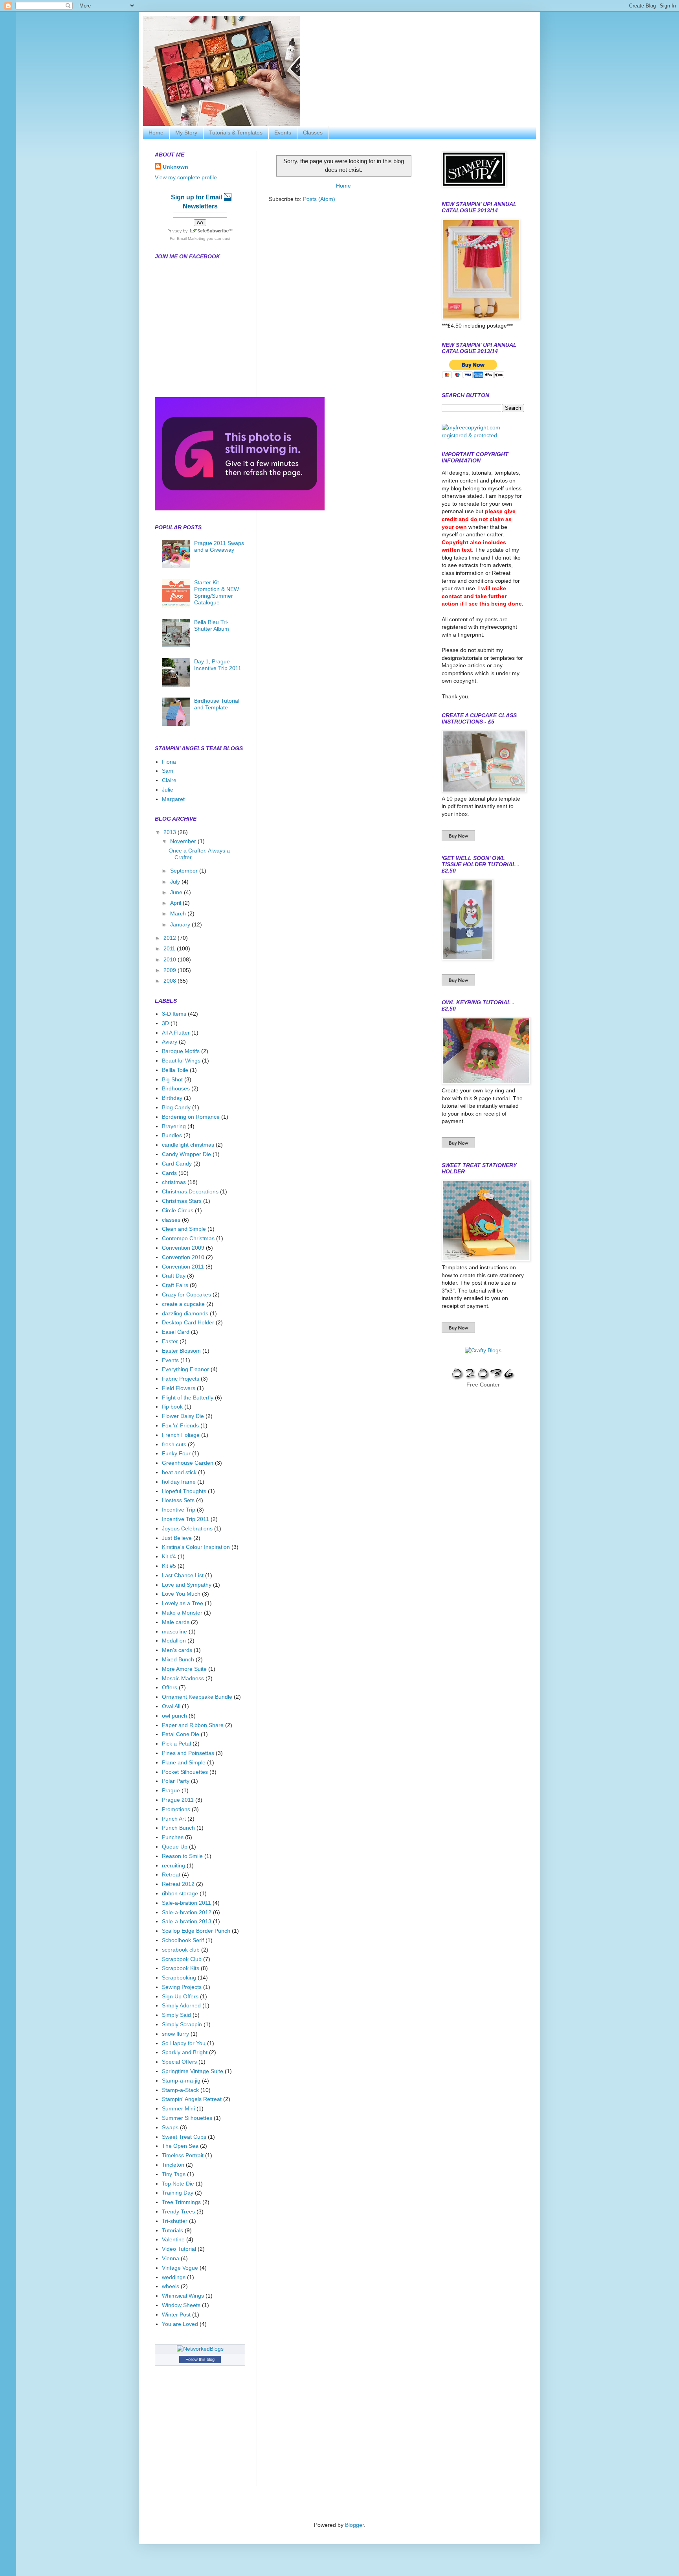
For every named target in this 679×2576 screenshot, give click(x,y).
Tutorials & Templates (236, 133)
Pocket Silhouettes (185, 1772)
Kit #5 (169, 1566)
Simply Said (176, 2015)
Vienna (171, 2258)
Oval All (171, 1706)
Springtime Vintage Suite (193, 2071)
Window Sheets (181, 2305)
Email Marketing (191, 238)
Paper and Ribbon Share (193, 1725)
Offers (170, 1687)
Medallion (174, 1641)
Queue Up (175, 1847)
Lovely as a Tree (183, 1603)
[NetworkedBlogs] (200, 2349)
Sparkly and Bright (185, 2052)
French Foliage (181, 1435)
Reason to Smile (182, 1856)
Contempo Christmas (188, 1238)
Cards (169, 1173)
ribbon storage (180, 1893)
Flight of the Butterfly (188, 1398)
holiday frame (179, 1482)
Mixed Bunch (178, 1659)
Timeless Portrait (183, 2155)
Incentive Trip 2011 (185, 1519)
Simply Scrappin (182, 2024)
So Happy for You (184, 2043)
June (177, 892)
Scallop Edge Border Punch (196, 1931)
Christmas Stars (182, 1201)
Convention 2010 (183, 1257)
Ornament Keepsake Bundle (197, 1697)
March (179, 913)
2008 (171, 981)
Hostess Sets (178, 1500)
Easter (170, 1341)
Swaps (170, 2127)
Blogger (354, 2525)
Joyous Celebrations (187, 1528)
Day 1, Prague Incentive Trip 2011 (218, 665)
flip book (172, 1407)
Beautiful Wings (181, 1061)
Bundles (172, 1135)
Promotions (176, 1809)
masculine (174, 1631)
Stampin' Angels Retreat (192, 2099)
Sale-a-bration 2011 (186, 1903)
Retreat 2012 (178, 1884)
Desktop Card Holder (188, 1322)
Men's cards (177, 1650)
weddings (174, 2277)
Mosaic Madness (183, 1678)
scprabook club (181, 1950)
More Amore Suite (184, 1669)
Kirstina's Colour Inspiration (196, 1547)
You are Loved (180, 2324)
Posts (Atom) (319, 199)
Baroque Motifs (181, 1051)
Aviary (170, 1042)
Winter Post (176, 2315)
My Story (186, 133)
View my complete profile (186, 177)
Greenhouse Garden (188, 1463)
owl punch (174, 1716)
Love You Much (181, 1594)
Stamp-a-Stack (180, 2090)
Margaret (173, 799)
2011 (170, 948)
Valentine (173, 2239)
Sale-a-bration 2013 (187, 1921)
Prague (171, 1790)
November (184, 841)
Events (283, 133)
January (181, 924)
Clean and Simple (184, 1229)
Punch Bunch (178, 1828)
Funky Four (176, 1453)
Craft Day (174, 1276)
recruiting (173, 1865)
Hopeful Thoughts (184, 1491)
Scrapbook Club (182, 1959)
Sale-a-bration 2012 (187, 1912)
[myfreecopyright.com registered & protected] (483, 435)
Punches (173, 1837)
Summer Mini (178, 2108)
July (176, 882)
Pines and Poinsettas (188, 1753)
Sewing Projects (182, 1987)
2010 (171, 959)
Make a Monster (182, 1613)
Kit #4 (169, 1556)
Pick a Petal (176, 1744)
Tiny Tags (174, 2174)
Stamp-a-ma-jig (181, 2081)
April (176, 903)
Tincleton (173, 2165)
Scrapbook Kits (181, 1968)
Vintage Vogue (180, 2268)
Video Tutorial (179, 2249)
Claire (169, 780)
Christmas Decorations (190, 1191)
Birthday (172, 1098)
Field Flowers (179, 1388)
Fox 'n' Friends (180, 1425)
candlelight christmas (188, 1145)
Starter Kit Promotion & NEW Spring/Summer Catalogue (217, 592)
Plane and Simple (184, 1762)
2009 (171, 970)
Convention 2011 (183, 1267)
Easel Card (176, 1332)
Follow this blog (200, 2359)
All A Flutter (176, 1033)
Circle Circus (178, 1210)
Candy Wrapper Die (186, 1154)
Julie (168, 790)
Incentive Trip (179, 1510)
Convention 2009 (183, 1248)
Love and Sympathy (187, 1585)
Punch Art (174, 1819)
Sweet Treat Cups (184, 2137)
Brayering (174, 1126)
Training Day (178, 2193)
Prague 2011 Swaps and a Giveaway (219, 546)
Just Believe (177, 1538)
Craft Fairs (175, 1285)
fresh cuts (174, 1444)
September (185, 871)
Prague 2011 (178, 1800)
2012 (171, 938)
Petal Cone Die (181, 1734)
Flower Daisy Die (183, 1416)
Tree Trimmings (181, 2202)
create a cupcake (183, 1304)
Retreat (171, 1874)
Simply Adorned (181, 2005)
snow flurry (175, 2034)
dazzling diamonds (185, 1313)
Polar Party (176, 1781)
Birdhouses (176, 1088)
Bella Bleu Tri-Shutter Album (212, 625)
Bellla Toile (175, 1070)
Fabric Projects (181, 1379)
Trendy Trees (178, 2211)
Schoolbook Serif (183, 1940)
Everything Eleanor (185, 1369)
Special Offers (179, 2062)
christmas (174, 1182)
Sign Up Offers (180, 1996)
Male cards (176, 1622)
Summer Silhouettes (187, 2118)
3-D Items (174, 1014)
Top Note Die (178, 2184)
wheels (171, 2286)
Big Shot (172, 1079)
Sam (168, 771)
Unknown (175, 167)
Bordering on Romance (191, 1117)
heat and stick (179, 1472)
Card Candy (177, 1164)
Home (156, 133)
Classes (313, 133)
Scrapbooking (179, 1978)
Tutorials (173, 2230)
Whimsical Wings (183, 2296)
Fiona (169, 762)
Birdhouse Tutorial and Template (217, 704)
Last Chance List (183, 1575)
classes (171, 1220)
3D (165, 1023)
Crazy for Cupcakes (186, 1294)
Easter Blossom (181, 1351)
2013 (171, 832)
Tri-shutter (175, 2221)
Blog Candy (176, 1107)
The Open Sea (180, 2146)
